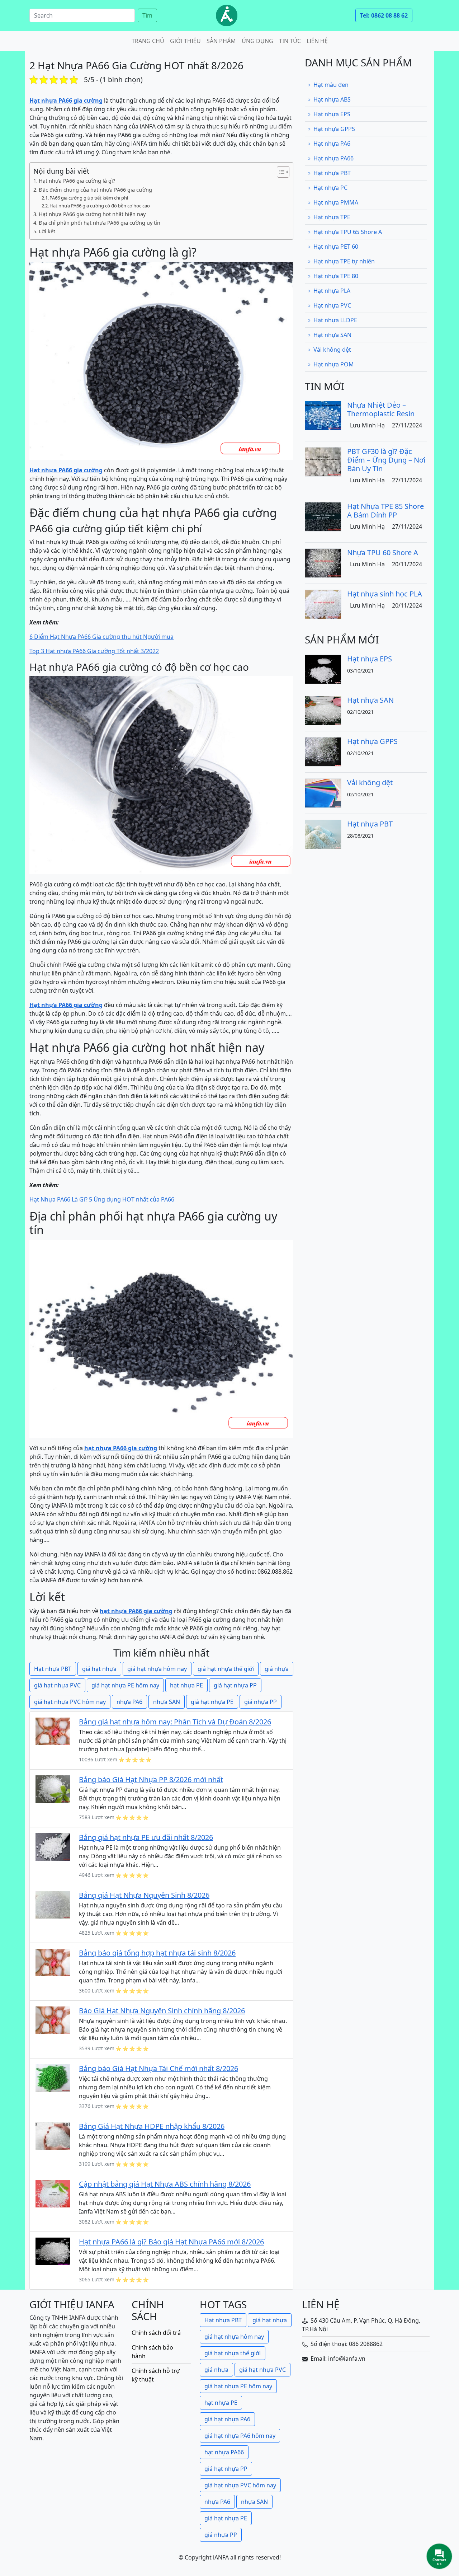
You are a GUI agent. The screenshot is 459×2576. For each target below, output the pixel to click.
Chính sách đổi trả (156, 2333)
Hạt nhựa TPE (332, 217)
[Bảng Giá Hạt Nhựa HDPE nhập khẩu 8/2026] (53, 2135)
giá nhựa (277, 1669)
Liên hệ (317, 41)
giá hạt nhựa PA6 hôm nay (240, 2436)
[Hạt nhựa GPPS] (323, 751)
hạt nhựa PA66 (224, 2452)
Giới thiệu (185, 41)
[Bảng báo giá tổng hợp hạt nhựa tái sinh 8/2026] (53, 1962)
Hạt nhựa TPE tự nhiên (344, 261)
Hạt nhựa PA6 (332, 144)
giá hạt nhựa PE (212, 1702)
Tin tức (290, 41)
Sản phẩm (221, 41)
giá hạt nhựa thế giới (226, 1669)
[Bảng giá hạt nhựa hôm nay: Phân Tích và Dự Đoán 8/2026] (53, 1731)
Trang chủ (148, 41)
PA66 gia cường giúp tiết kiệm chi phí (89, 198)
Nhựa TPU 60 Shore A (383, 552)
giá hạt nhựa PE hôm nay (125, 1685)
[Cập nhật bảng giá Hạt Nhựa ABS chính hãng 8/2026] (53, 2193)
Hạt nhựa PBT (53, 1669)
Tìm (147, 15)
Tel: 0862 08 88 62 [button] (384, 15)
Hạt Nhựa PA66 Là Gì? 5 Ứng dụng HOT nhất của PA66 (102, 1199)
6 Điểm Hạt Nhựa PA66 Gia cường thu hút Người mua (101, 637)
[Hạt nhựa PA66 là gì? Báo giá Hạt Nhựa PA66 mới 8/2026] (53, 2251)
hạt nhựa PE (186, 1685)
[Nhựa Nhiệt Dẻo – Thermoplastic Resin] (323, 415)
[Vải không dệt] (323, 792)
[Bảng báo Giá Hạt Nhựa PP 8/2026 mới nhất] (53, 1789)
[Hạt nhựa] (227, 15)
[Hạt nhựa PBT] (323, 834)
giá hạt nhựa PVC (57, 1685)
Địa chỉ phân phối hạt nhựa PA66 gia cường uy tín (100, 223)
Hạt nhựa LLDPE (335, 320)
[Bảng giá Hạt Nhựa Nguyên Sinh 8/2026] (53, 1904)
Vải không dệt (332, 350)
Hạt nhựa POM (334, 364)
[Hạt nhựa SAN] (323, 710)
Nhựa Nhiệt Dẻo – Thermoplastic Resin (381, 409)
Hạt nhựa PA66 (333, 158)
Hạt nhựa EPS (332, 114)
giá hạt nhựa (99, 1669)
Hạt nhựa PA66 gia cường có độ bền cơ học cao (100, 206)
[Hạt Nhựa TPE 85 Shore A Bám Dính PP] (323, 516)
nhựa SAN (167, 1702)
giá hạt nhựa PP (235, 1685)
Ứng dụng (257, 41)
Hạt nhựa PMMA (336, 202)
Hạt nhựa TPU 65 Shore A (348, 232)
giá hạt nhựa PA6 (227, 2419)
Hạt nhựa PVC (332, 305)
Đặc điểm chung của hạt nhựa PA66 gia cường (95, 190)
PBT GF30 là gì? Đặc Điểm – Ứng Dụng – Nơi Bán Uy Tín (386, 460)
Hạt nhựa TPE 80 (336, 276)
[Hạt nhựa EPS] (323, 669)
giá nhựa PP (261, 1702)
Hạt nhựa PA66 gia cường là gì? (77, 181)
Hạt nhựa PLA (332, 291)
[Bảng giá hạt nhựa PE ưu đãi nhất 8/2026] (53, 1846)
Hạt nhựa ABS (332, 99)
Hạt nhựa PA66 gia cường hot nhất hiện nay (92, 214)
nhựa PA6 (129, 1702)
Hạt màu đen (331, 85)
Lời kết (47, 231)
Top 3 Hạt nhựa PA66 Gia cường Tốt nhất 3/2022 (94, 651)
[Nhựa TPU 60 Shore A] (323, 562)
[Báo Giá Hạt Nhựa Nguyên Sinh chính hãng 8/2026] (53, 2020)
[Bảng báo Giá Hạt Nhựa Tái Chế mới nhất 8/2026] (53, 2078)
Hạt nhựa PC (330, 188)
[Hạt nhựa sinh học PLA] (323, 604)
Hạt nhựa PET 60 (336, 247)
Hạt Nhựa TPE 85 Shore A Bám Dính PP (385, 510)
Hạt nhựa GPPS (334, 129)
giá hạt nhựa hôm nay (157, 1669)
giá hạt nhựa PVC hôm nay (70, 1702)
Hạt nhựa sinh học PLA (385, 594)
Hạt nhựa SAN (332, 335)
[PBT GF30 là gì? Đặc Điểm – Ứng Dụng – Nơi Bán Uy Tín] (323, 461)
